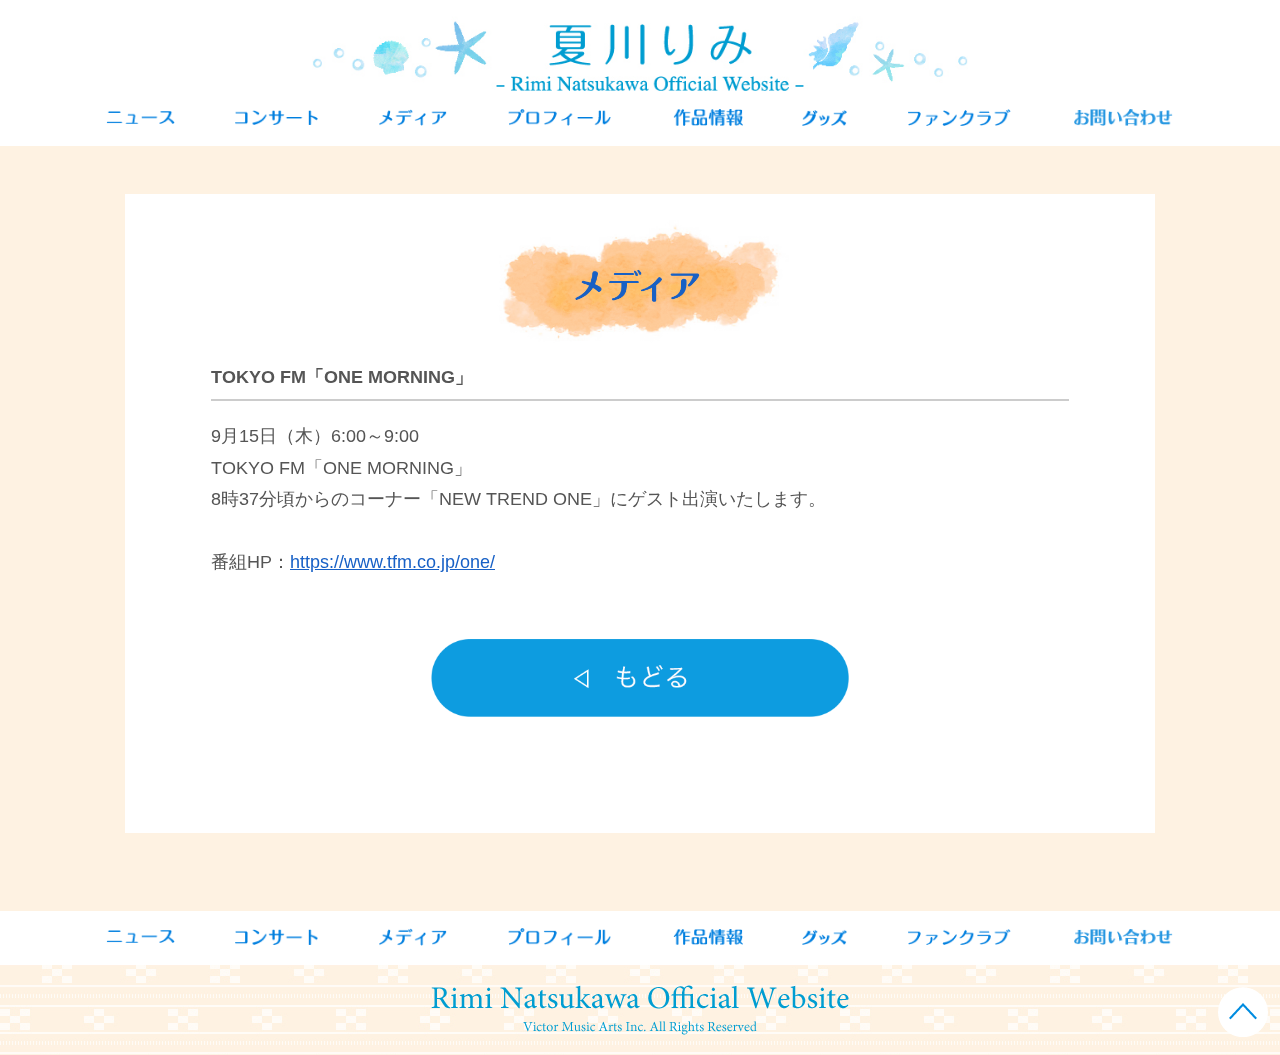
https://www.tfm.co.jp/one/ (392, 562)
